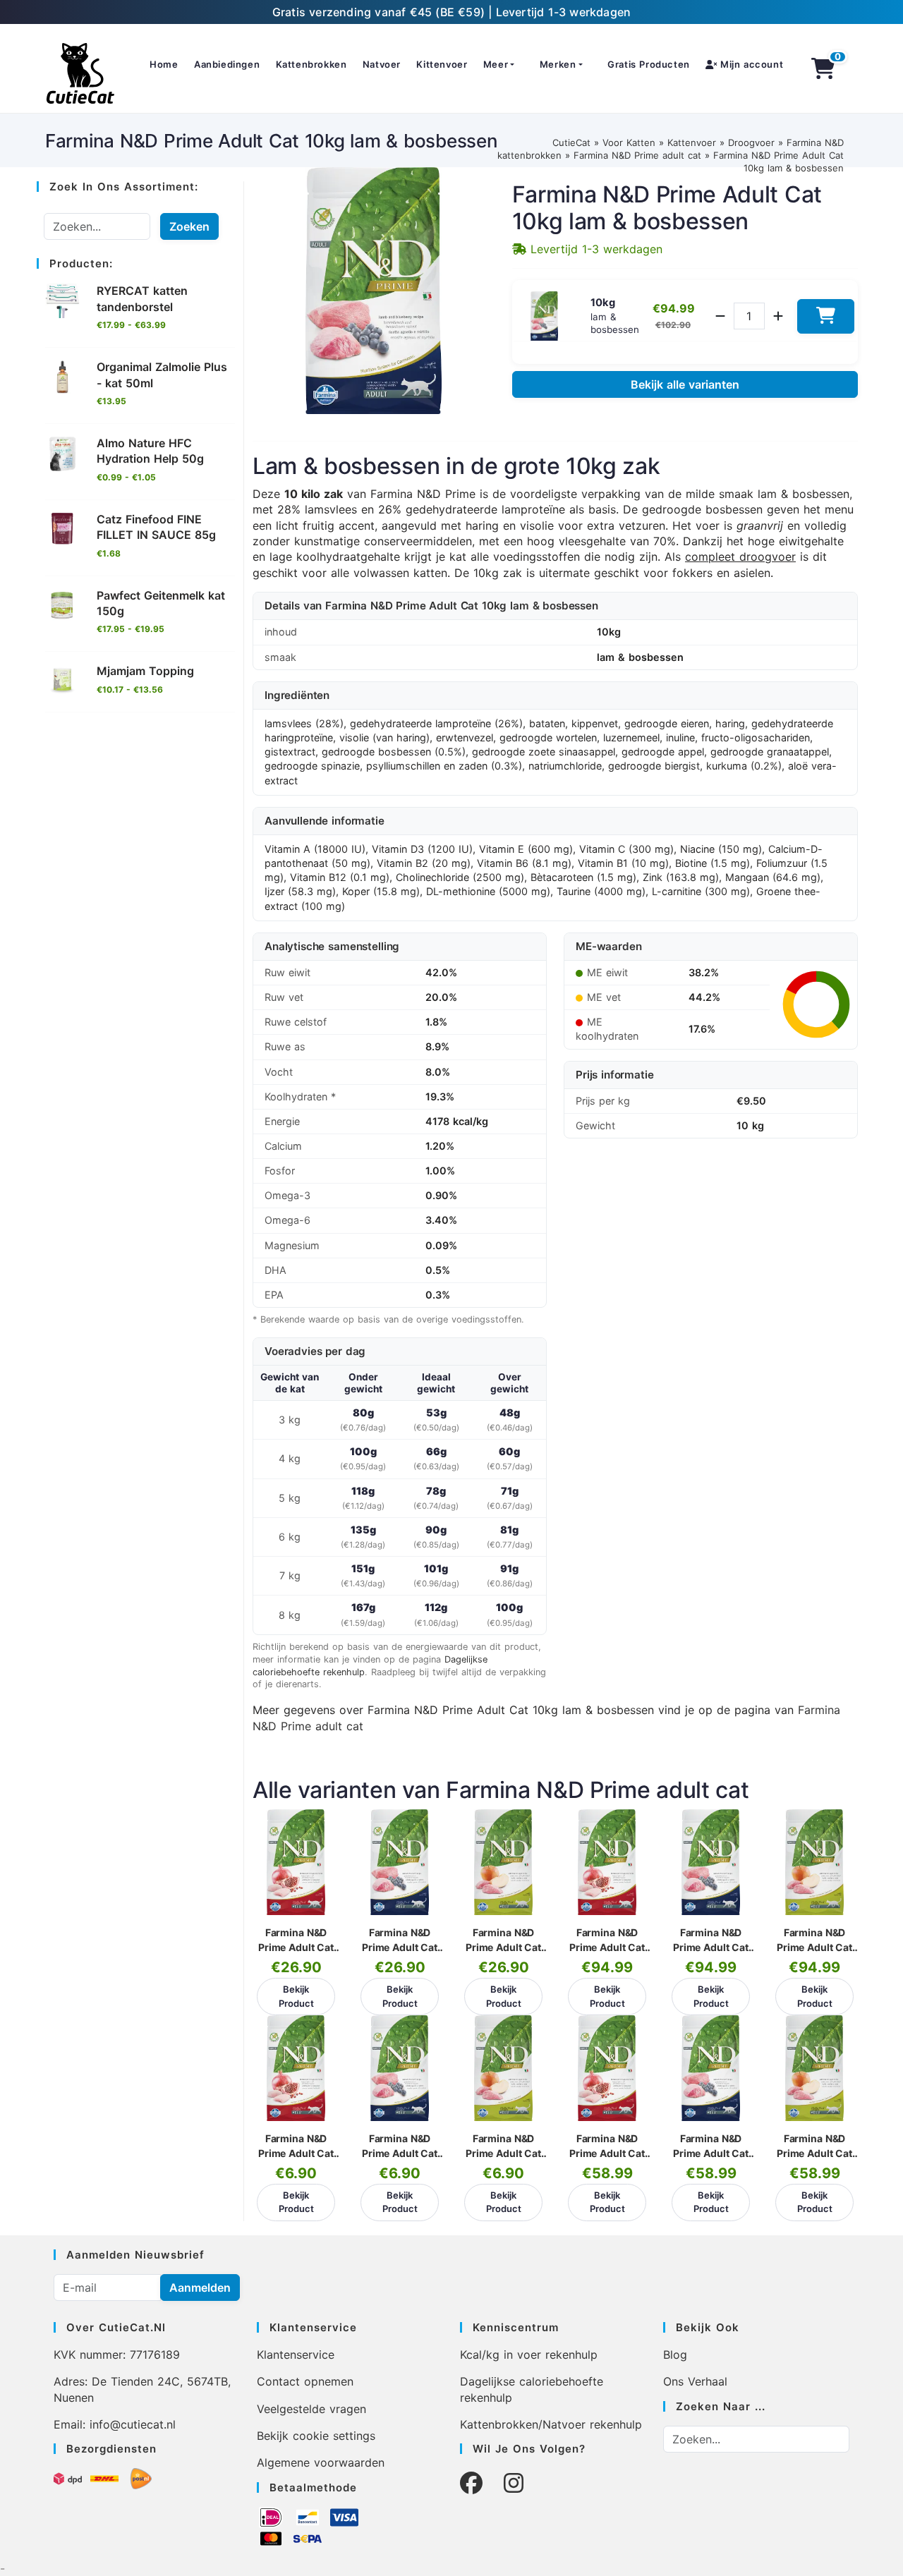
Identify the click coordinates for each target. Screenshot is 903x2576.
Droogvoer (751, 142)
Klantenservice (296, 2355)
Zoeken (189, 226)
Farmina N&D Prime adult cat (637, 155)
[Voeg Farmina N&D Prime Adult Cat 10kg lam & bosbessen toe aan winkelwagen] (826, 316)
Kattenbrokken (311, 64)
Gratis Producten (649, 64)
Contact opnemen (305, 2381)
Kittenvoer (442, 64)
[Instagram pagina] (514, 2483)
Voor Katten (629, 142)
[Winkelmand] (824, 68)
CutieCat (571, 142)
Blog (675, 2355)
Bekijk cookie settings (316, 2436)
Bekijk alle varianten (685, 384)
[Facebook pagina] (471, 2483)
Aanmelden (200, 2288)
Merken (558, 64)
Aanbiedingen (227, 64)
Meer (496, 64)
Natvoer (382, 64)
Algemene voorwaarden (321, 2462)
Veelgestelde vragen (311, 2409)
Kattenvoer (692, 142)
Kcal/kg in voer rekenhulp (529, 2355)
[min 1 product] (720, 316)
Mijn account (750, 64)
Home (164, 64)
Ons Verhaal (695, 2381)
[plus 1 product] (778, 316)
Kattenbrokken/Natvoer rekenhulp (551, 2424)
